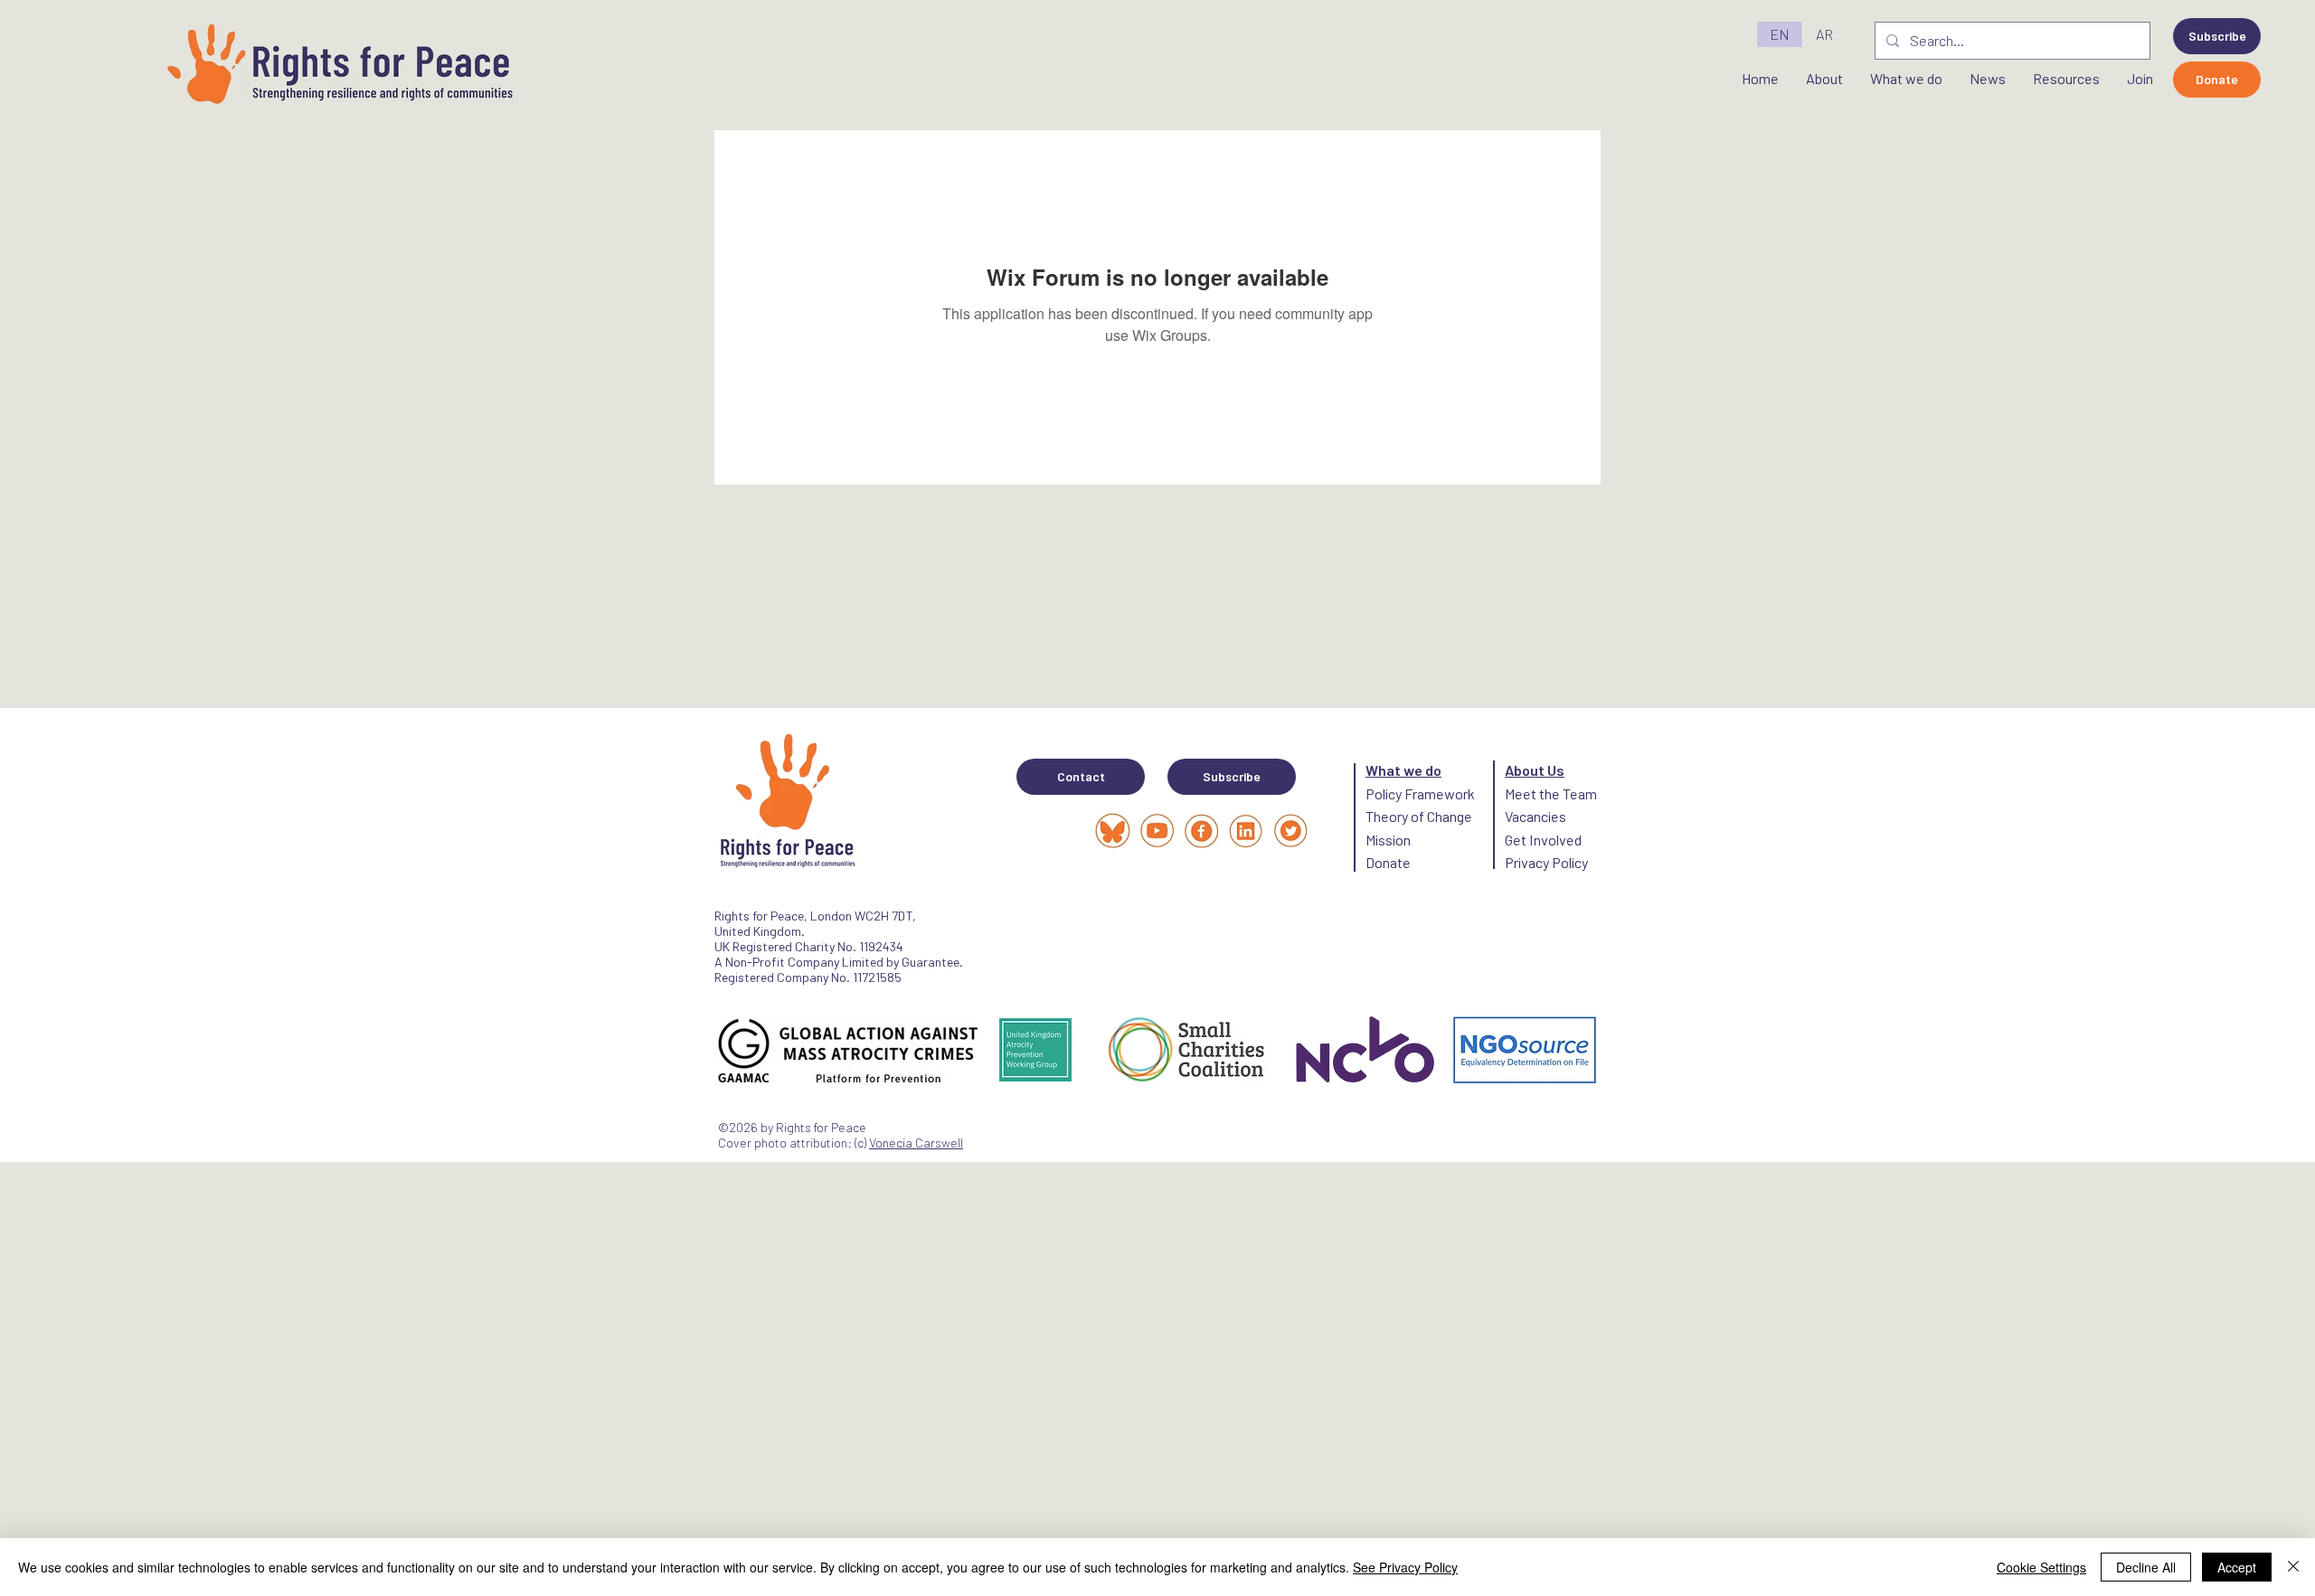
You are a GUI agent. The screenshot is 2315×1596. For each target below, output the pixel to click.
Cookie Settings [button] (2041, 1567)
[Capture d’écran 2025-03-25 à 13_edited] (1113, 831)
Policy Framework (1420, 793)
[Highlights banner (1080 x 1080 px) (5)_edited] (1157, 831)
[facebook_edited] (1201, 831)
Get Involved (1543, 840)
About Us (1535, 770)
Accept (2237, 1567)
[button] (2217, 36)
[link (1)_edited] (1290, 831)
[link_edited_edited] (1246, 831)
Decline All (2146, 1567)
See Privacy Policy (1405, 1567)
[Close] (2293, 1567)
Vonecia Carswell (916, 1143)
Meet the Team (1551, 793)
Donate (1388, 862)
